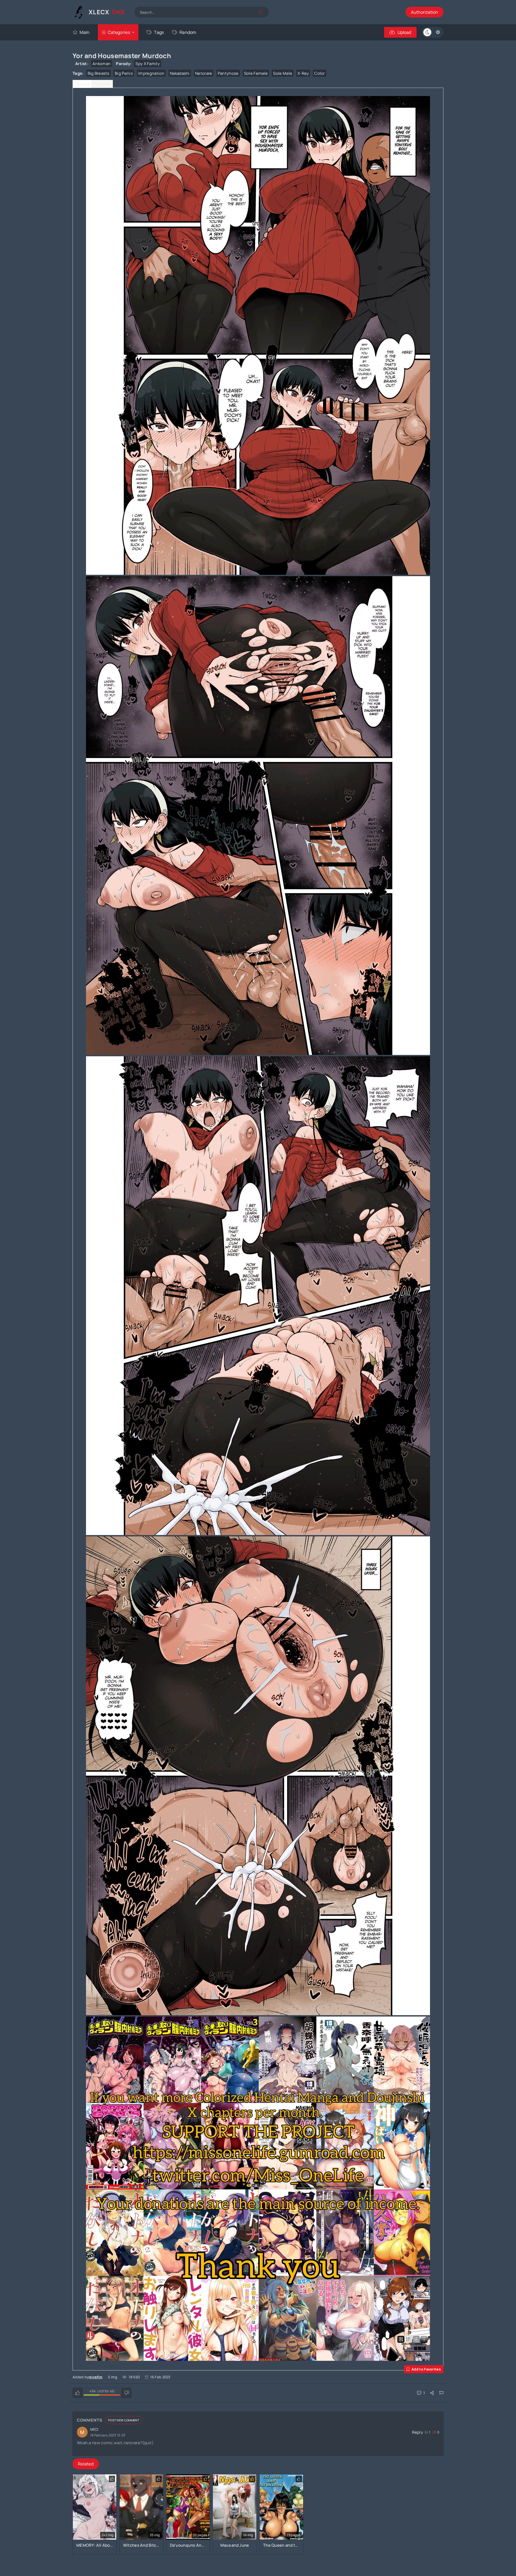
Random (188, 32)
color (320, 73)
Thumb (82, 84)
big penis (124, 73)
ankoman (101, 64)
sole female (256, 73)
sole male (283, 73)
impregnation (151, 73)
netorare (204, 73)
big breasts (98, 73)
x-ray (303, 73)
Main (85, 32)
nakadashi (180, 73)
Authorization (424, 12)
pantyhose (228, 73)
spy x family (148, 64)
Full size (102, 84)
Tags (159, 32)
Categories (119, 32)
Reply (418, 2432)
